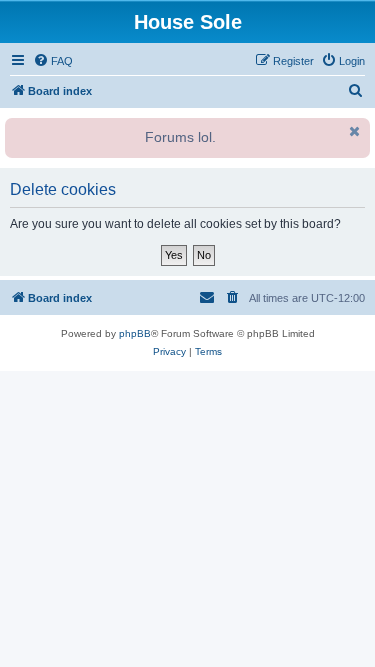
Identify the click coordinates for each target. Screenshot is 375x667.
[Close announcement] (353, 131)
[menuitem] (53, 61)
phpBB (135, 333)
